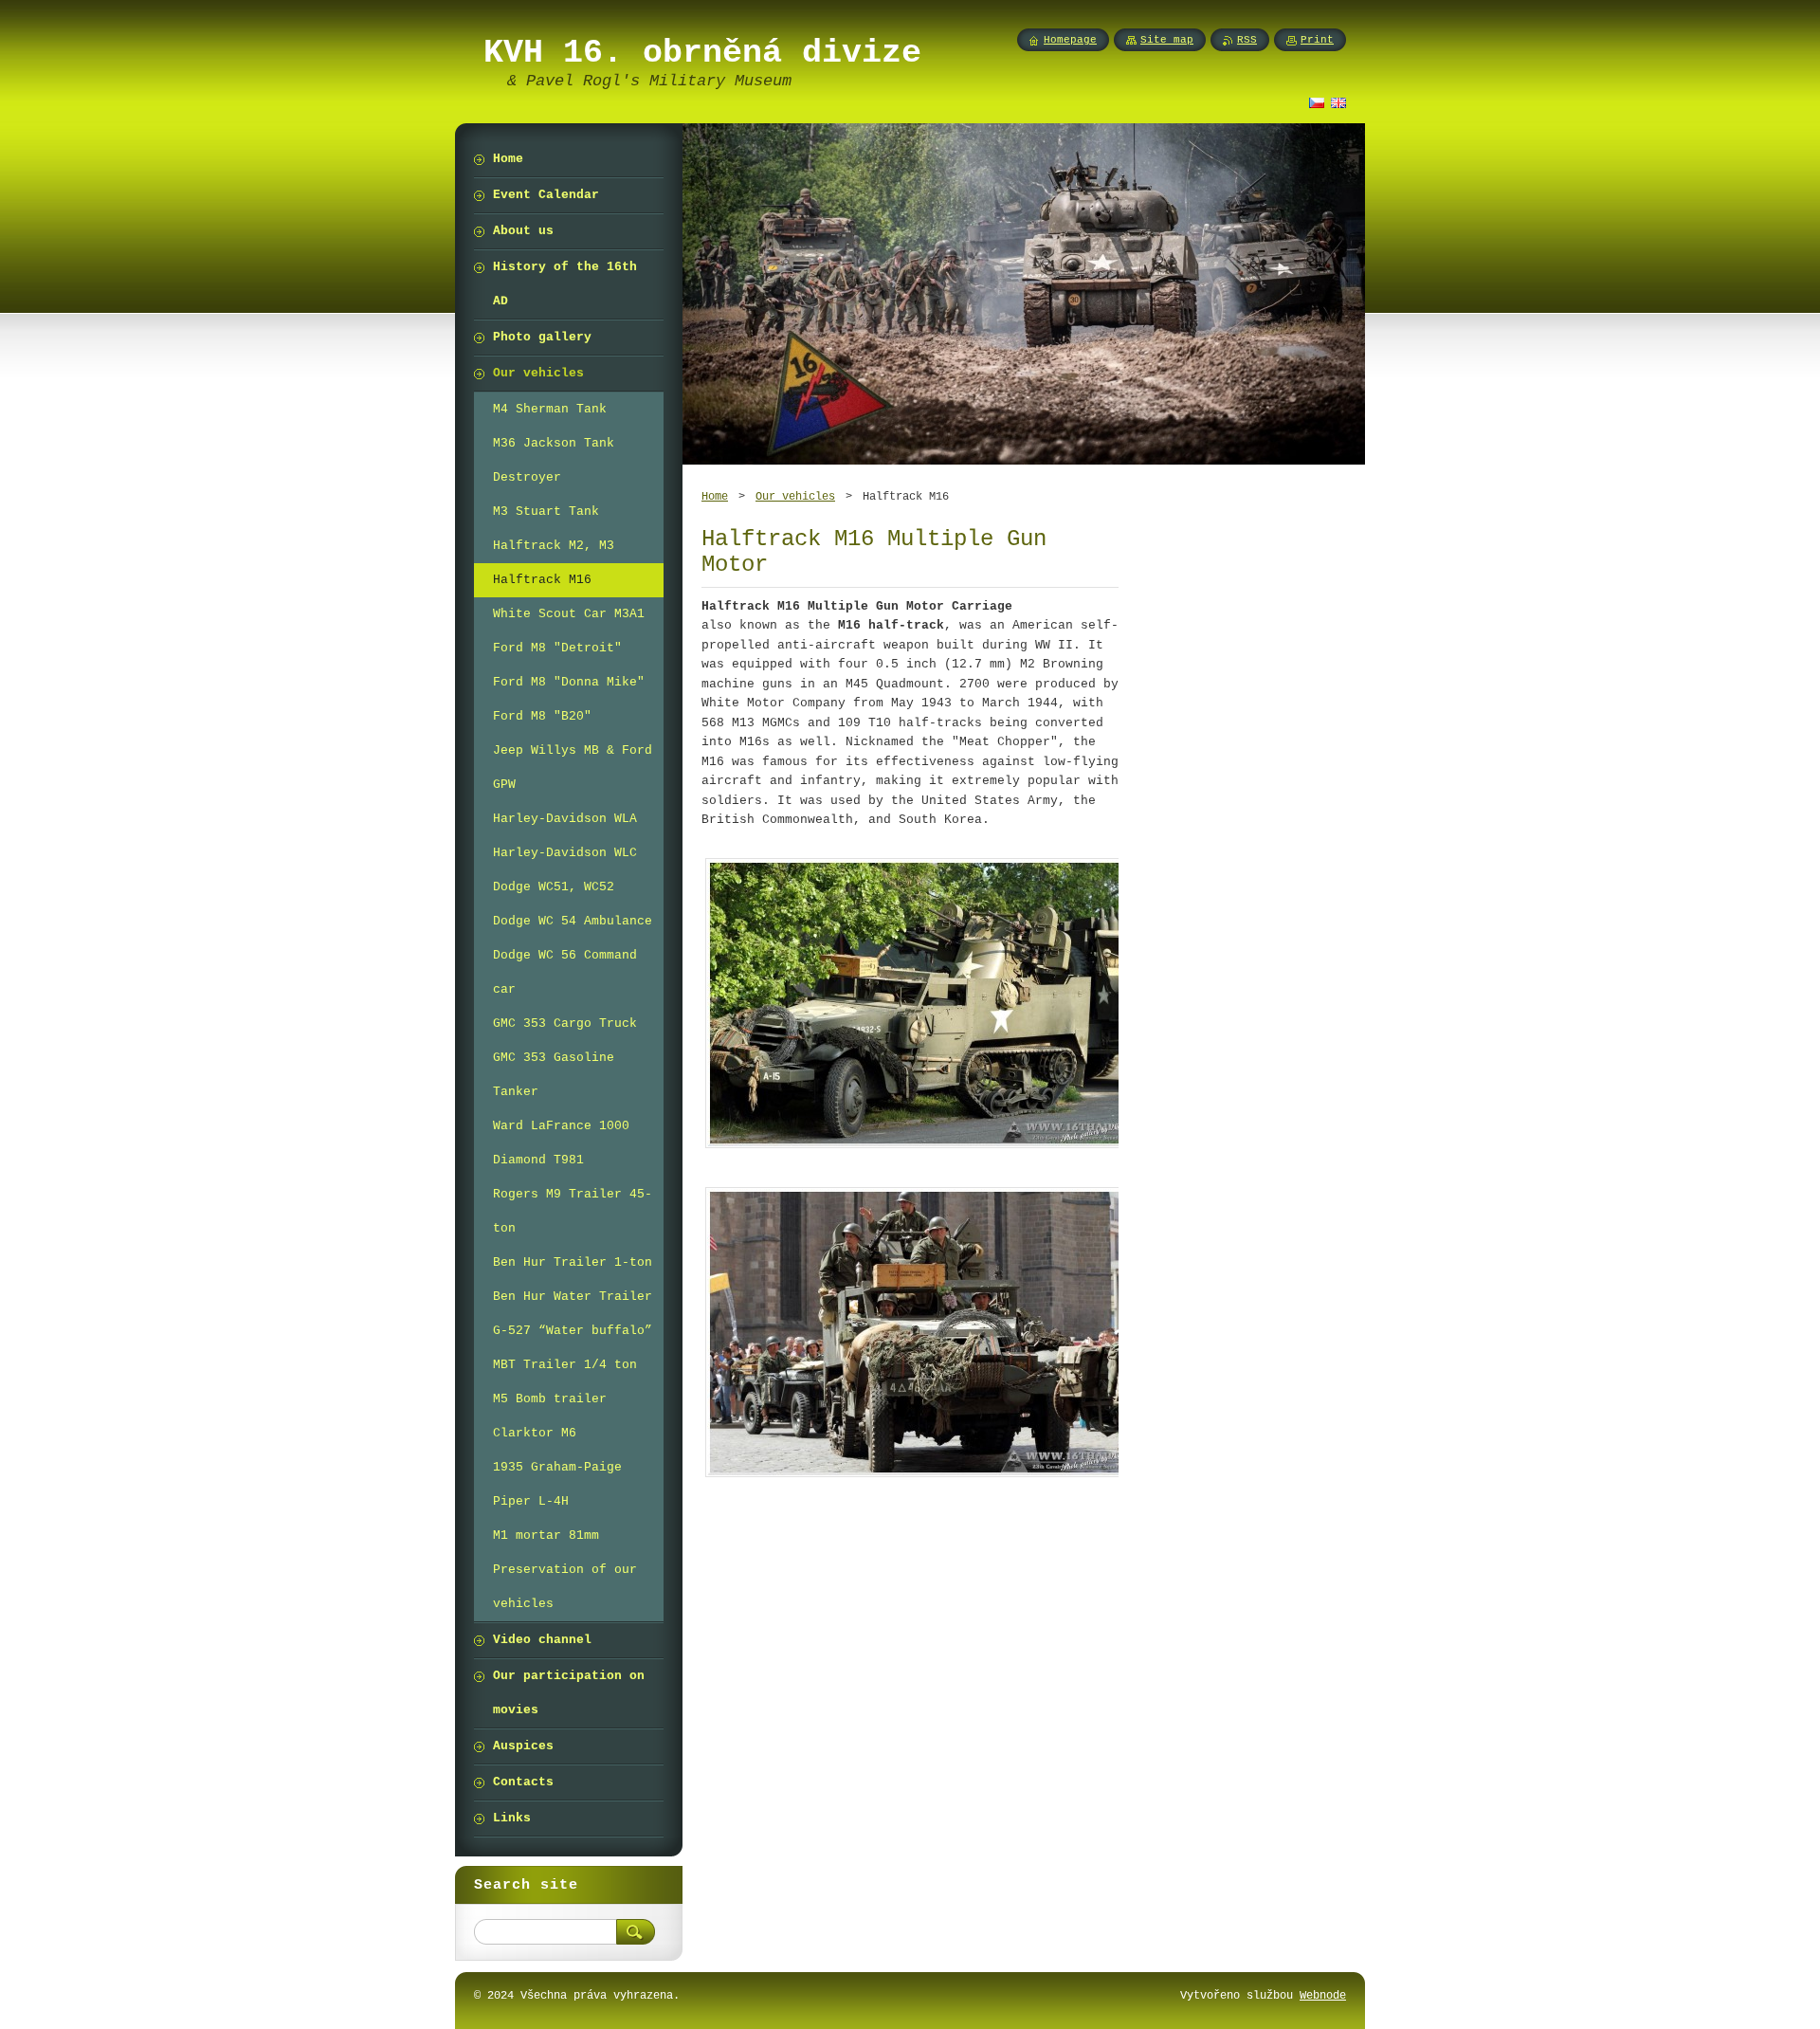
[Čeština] (1317, 102)
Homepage (1070, 40)
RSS (1247, 40)
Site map (1167, 40)
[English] (1338, 102)
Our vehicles (795, 496)
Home (715, 496)
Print (1317, 40)
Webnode (1323, 1995)
